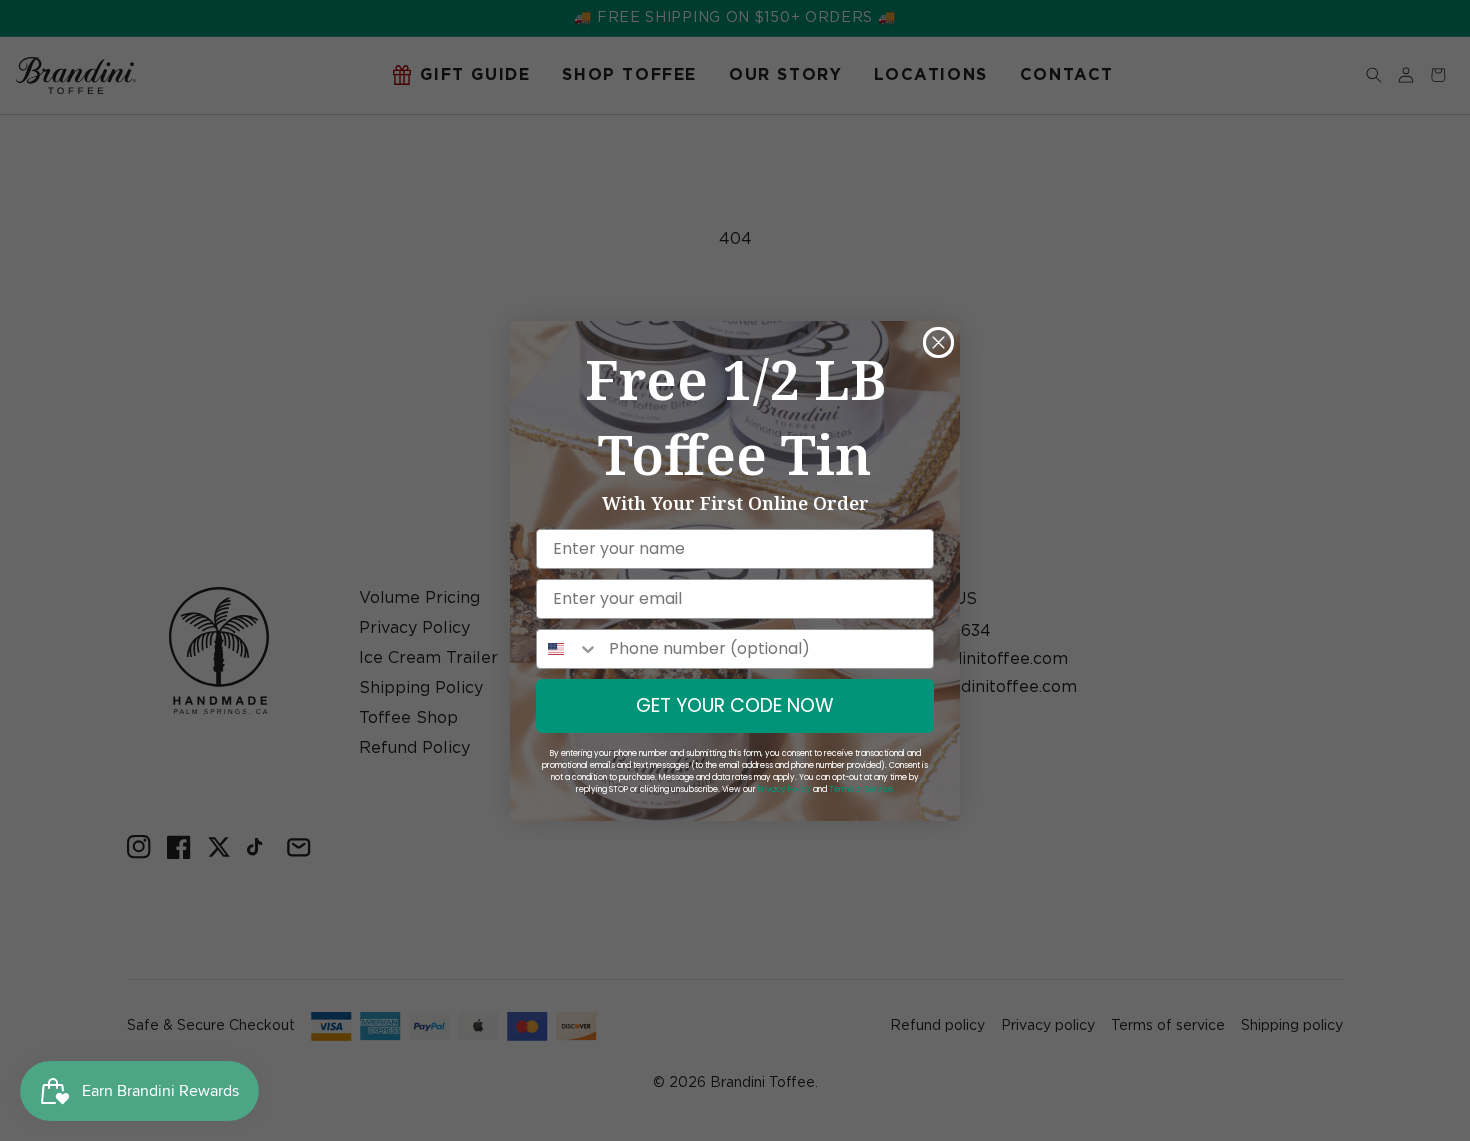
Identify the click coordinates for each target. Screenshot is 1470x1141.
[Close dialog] (938, 342)
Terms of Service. (862, 789)
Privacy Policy (784, 789)
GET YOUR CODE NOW (735, 705)
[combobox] (568, 649)
